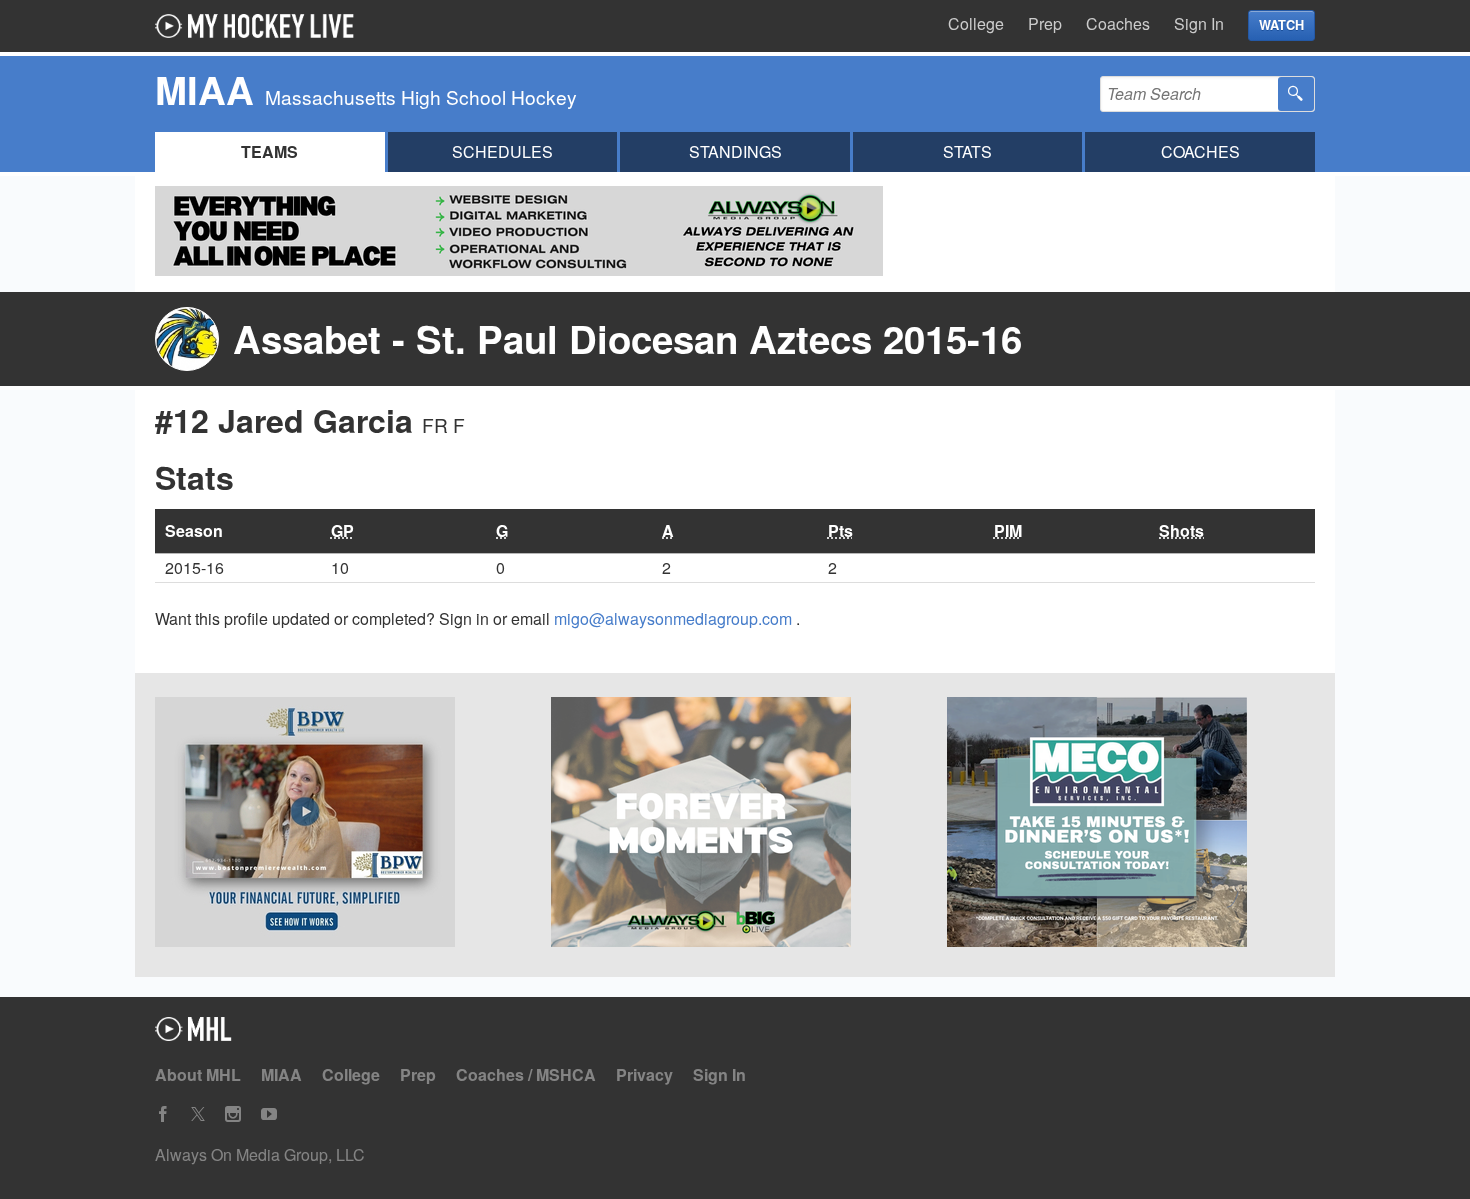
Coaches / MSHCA (526, 1074)
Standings (735, 151)
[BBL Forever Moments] (735, 825)
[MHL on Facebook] (163, 1114)
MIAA (281, 1074)
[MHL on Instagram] (233, 1114)
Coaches (1118, 23)
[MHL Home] (193, 1034)
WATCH (1281, 25)
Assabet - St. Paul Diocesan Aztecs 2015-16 (627, 338)
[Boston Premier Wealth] (339, 825)
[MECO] (1131, 825)
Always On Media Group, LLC (260, 1154)
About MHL (198, 1074)
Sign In (1199, 23)
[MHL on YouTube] (269, 1114)
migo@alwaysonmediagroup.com (675, 618)
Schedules (502, 151)
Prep (1045, 23)
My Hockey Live (260, 26)
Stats (967, 151)
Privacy (644, 1074)
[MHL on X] (198, 1114)
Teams (269, 151)
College (976, 23)
